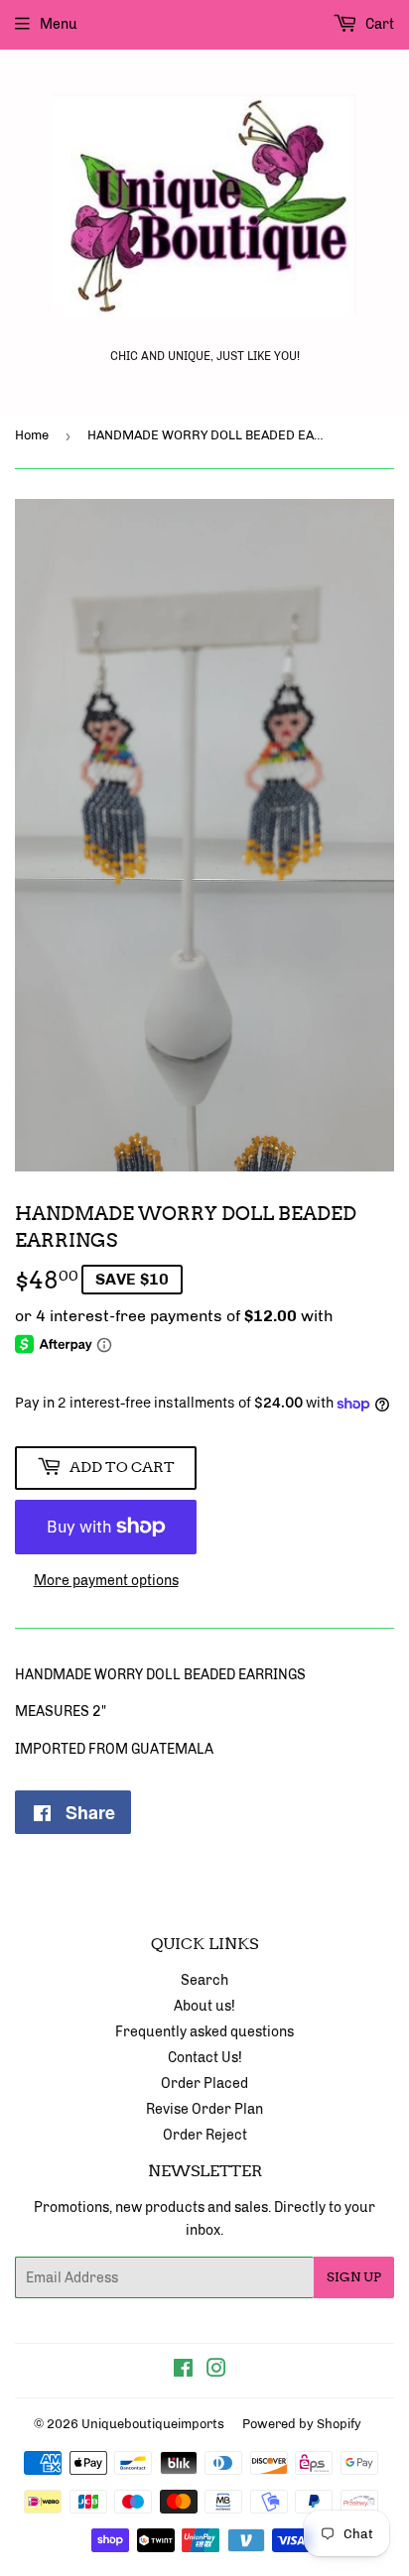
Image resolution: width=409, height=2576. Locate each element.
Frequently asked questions (204, 2032)
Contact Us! (205, 2058)
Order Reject (205, 2135)
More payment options (106, 1581)
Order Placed (204, 2084)
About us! (204, 2006)
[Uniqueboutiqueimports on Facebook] (183, 2371)
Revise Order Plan (204, 2109)
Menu (59, 24)
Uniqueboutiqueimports (153, 2424)
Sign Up (354, 2277)
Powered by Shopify (302, 2424)
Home (32, 435)
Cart (378, 24)
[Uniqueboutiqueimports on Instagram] (216, 2371)
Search (204, 1980)
